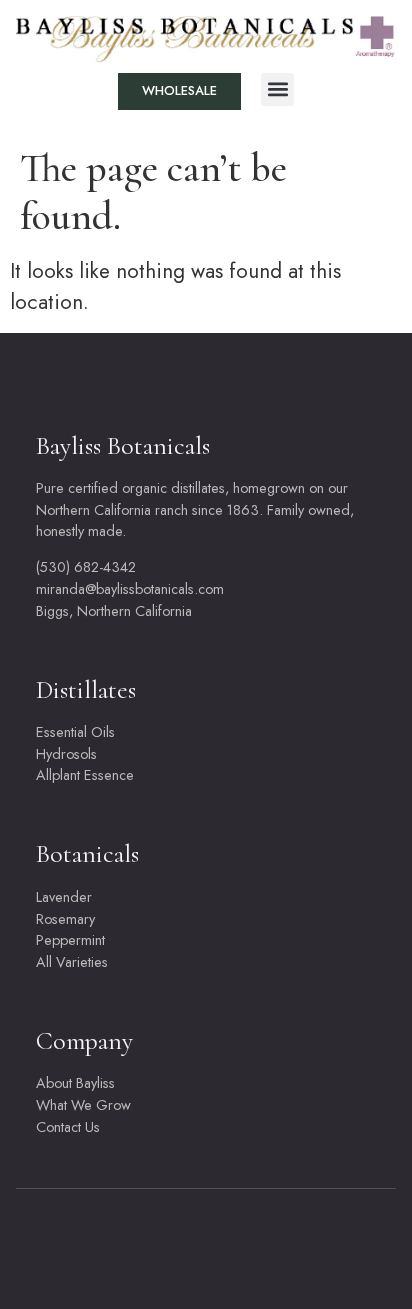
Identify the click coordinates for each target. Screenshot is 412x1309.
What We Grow (83, 1105)
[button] (277, 89)
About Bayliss (75, 1083)
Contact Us (68, 1127)
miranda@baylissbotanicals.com (130, 589)
